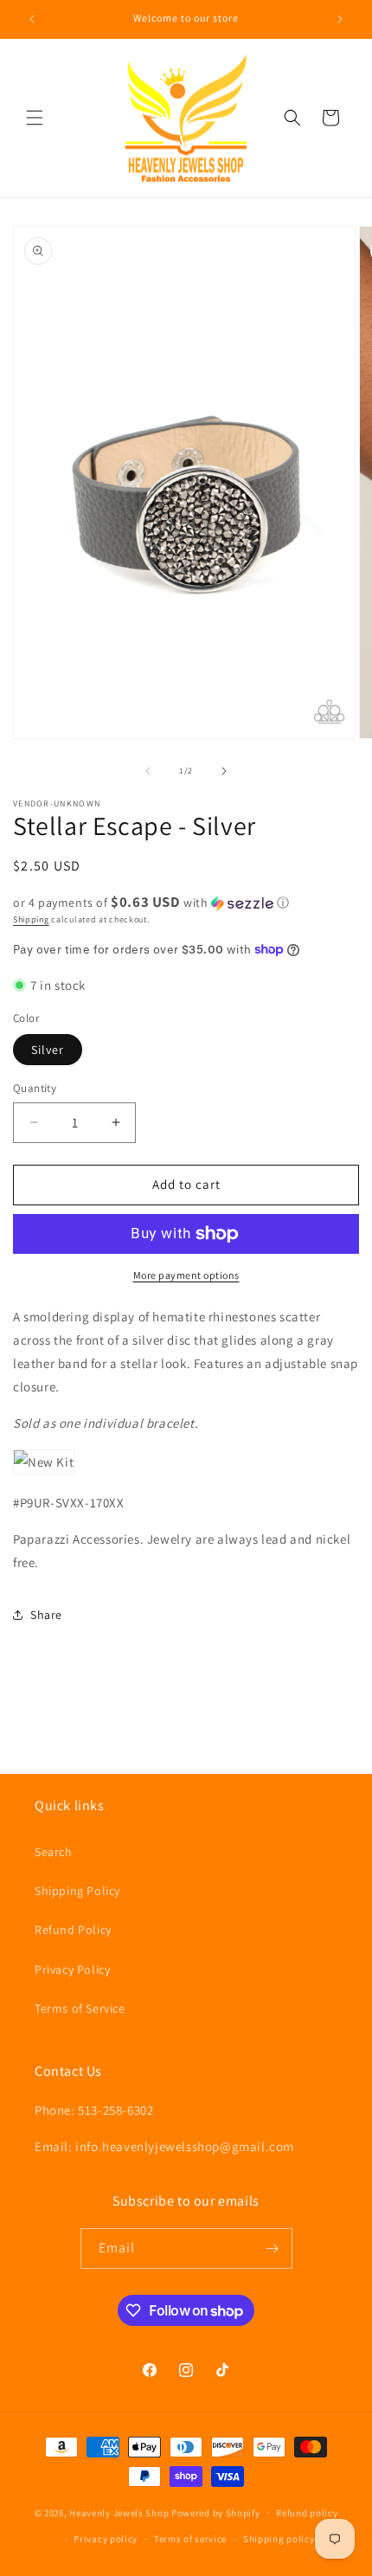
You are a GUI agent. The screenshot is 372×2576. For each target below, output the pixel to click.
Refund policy (307, 2513)
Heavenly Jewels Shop (119, 2512)
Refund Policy (73, 1930)
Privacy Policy (72, 1969)
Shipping (31, 919)
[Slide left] (148, 771)
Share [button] (46, 1615)
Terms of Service (80, 2008)
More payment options (186, 1275)
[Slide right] (224, 771)
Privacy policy (106, 2539)
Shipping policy (279, 2539)
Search (54, 1852)
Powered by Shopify (216, 2512)
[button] (35, 118)
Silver (48, 1050)
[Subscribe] (273, 2248)
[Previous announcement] (32, 19)
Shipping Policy (77, 1891)
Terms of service (190, 2539)
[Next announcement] (340, 19)
